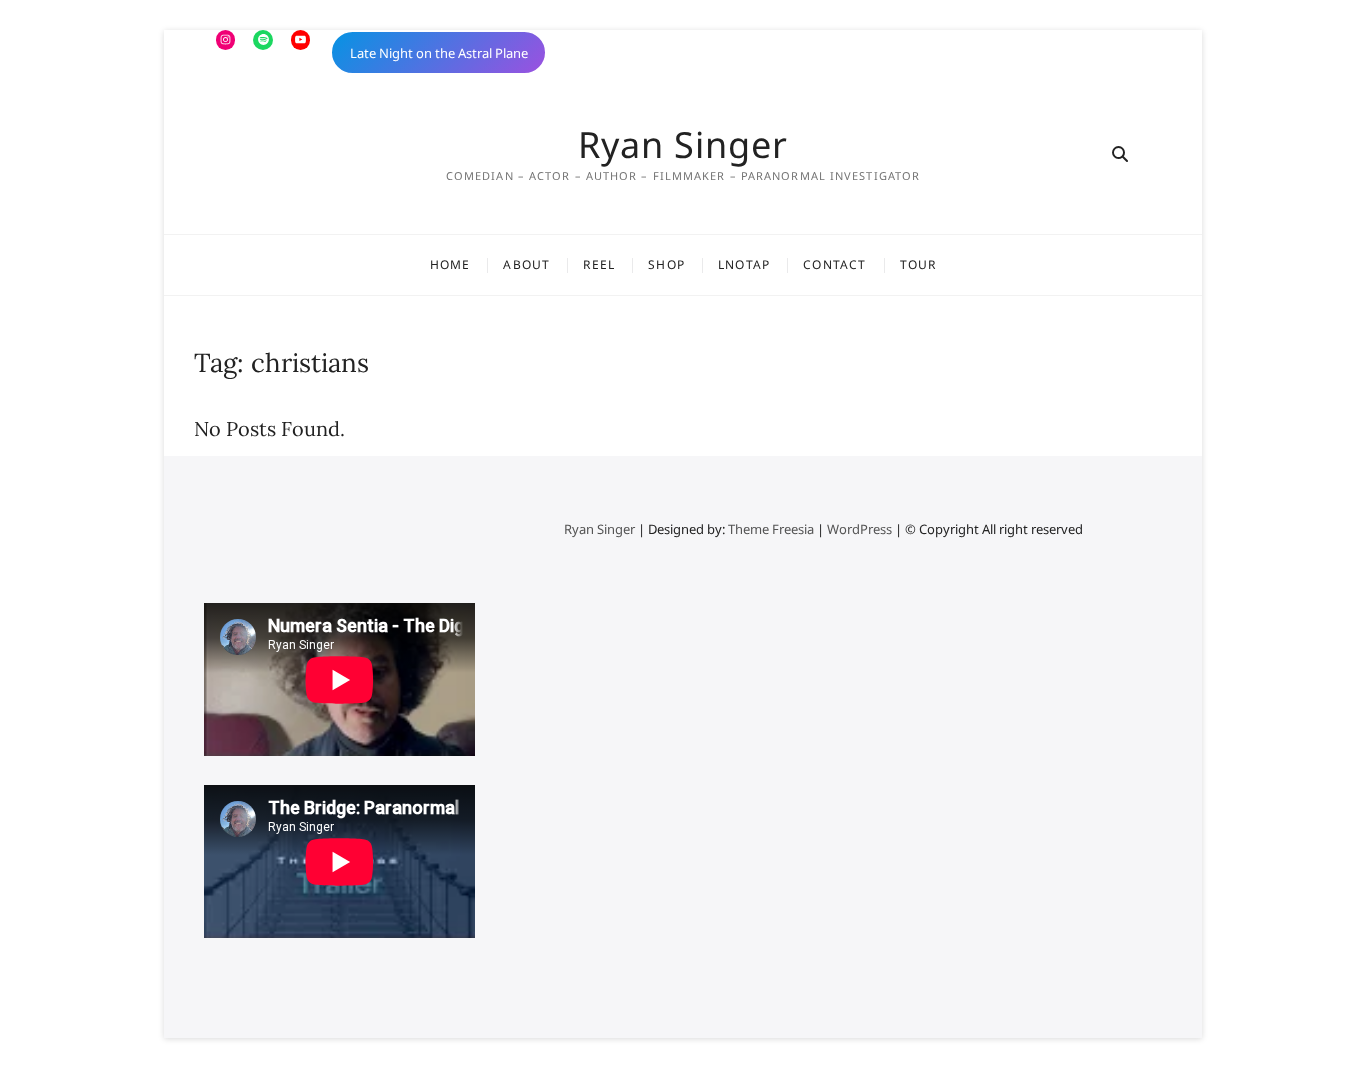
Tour (918, 264)
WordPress (859, 529)
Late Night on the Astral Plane (439, 53)
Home (450, 264)
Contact (834, 264)
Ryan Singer (683, 145)
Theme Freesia (771, 529)
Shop (666, 264)
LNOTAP (744, 264)
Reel (599, 264)
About (526, 264)
